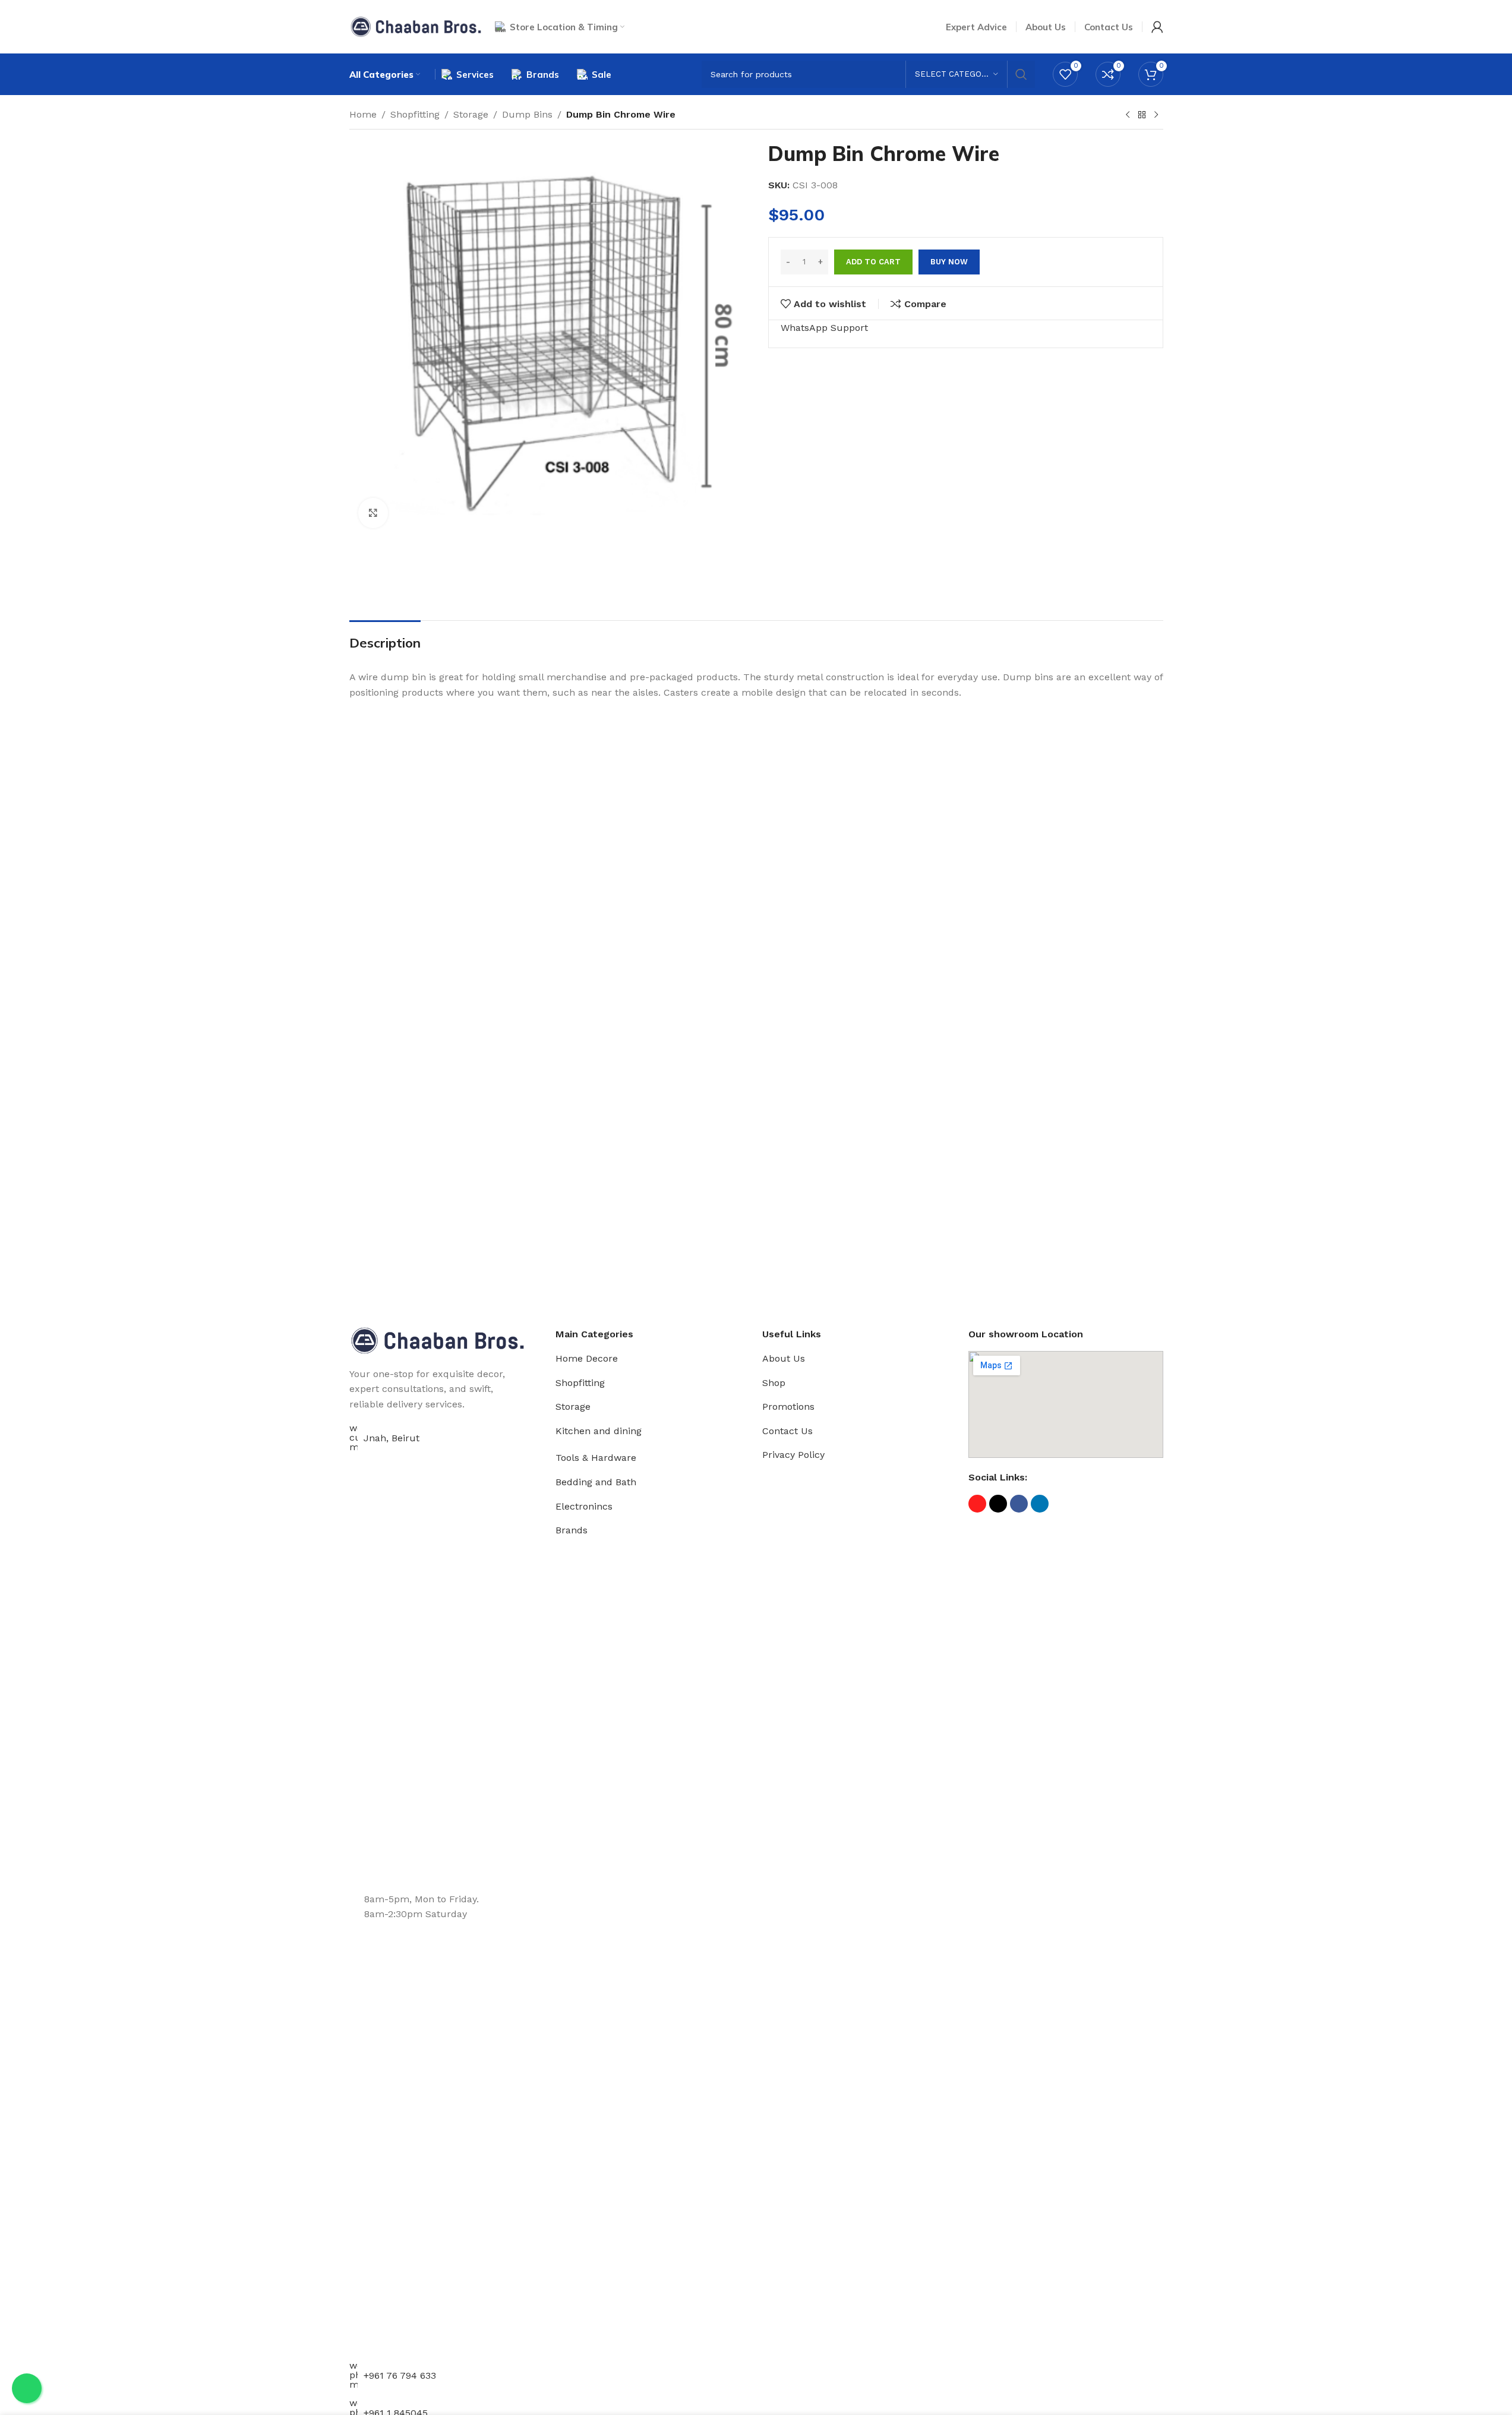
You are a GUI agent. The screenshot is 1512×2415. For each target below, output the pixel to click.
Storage (471, 114)
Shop (774, 1383)
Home (363, 114)
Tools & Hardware (596, 1458)
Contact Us (787, 1431)
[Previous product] (1128, 115)
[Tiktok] (998, 1504)
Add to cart (873, 262)
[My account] (1157, 27)
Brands (572, 1530)
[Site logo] (416, 26)
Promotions (788, 1407)
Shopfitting (415, 114)
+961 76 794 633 (400, 2375)
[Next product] (1156, 115)
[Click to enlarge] (373, 513)
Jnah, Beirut (392, 1438)
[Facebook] (1019, 1504)
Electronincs (584, 1506)
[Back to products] (1142, 115)
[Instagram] (977, 1504)
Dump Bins (527, 114)
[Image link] (438, 1339)
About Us (784, 1358)
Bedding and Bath (596, 1482)
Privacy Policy (793, 1455)
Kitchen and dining (599, 1431)
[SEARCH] (1021, 74)
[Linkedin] (1040, 1504)
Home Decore (587, 1358)
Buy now (949, 262)
